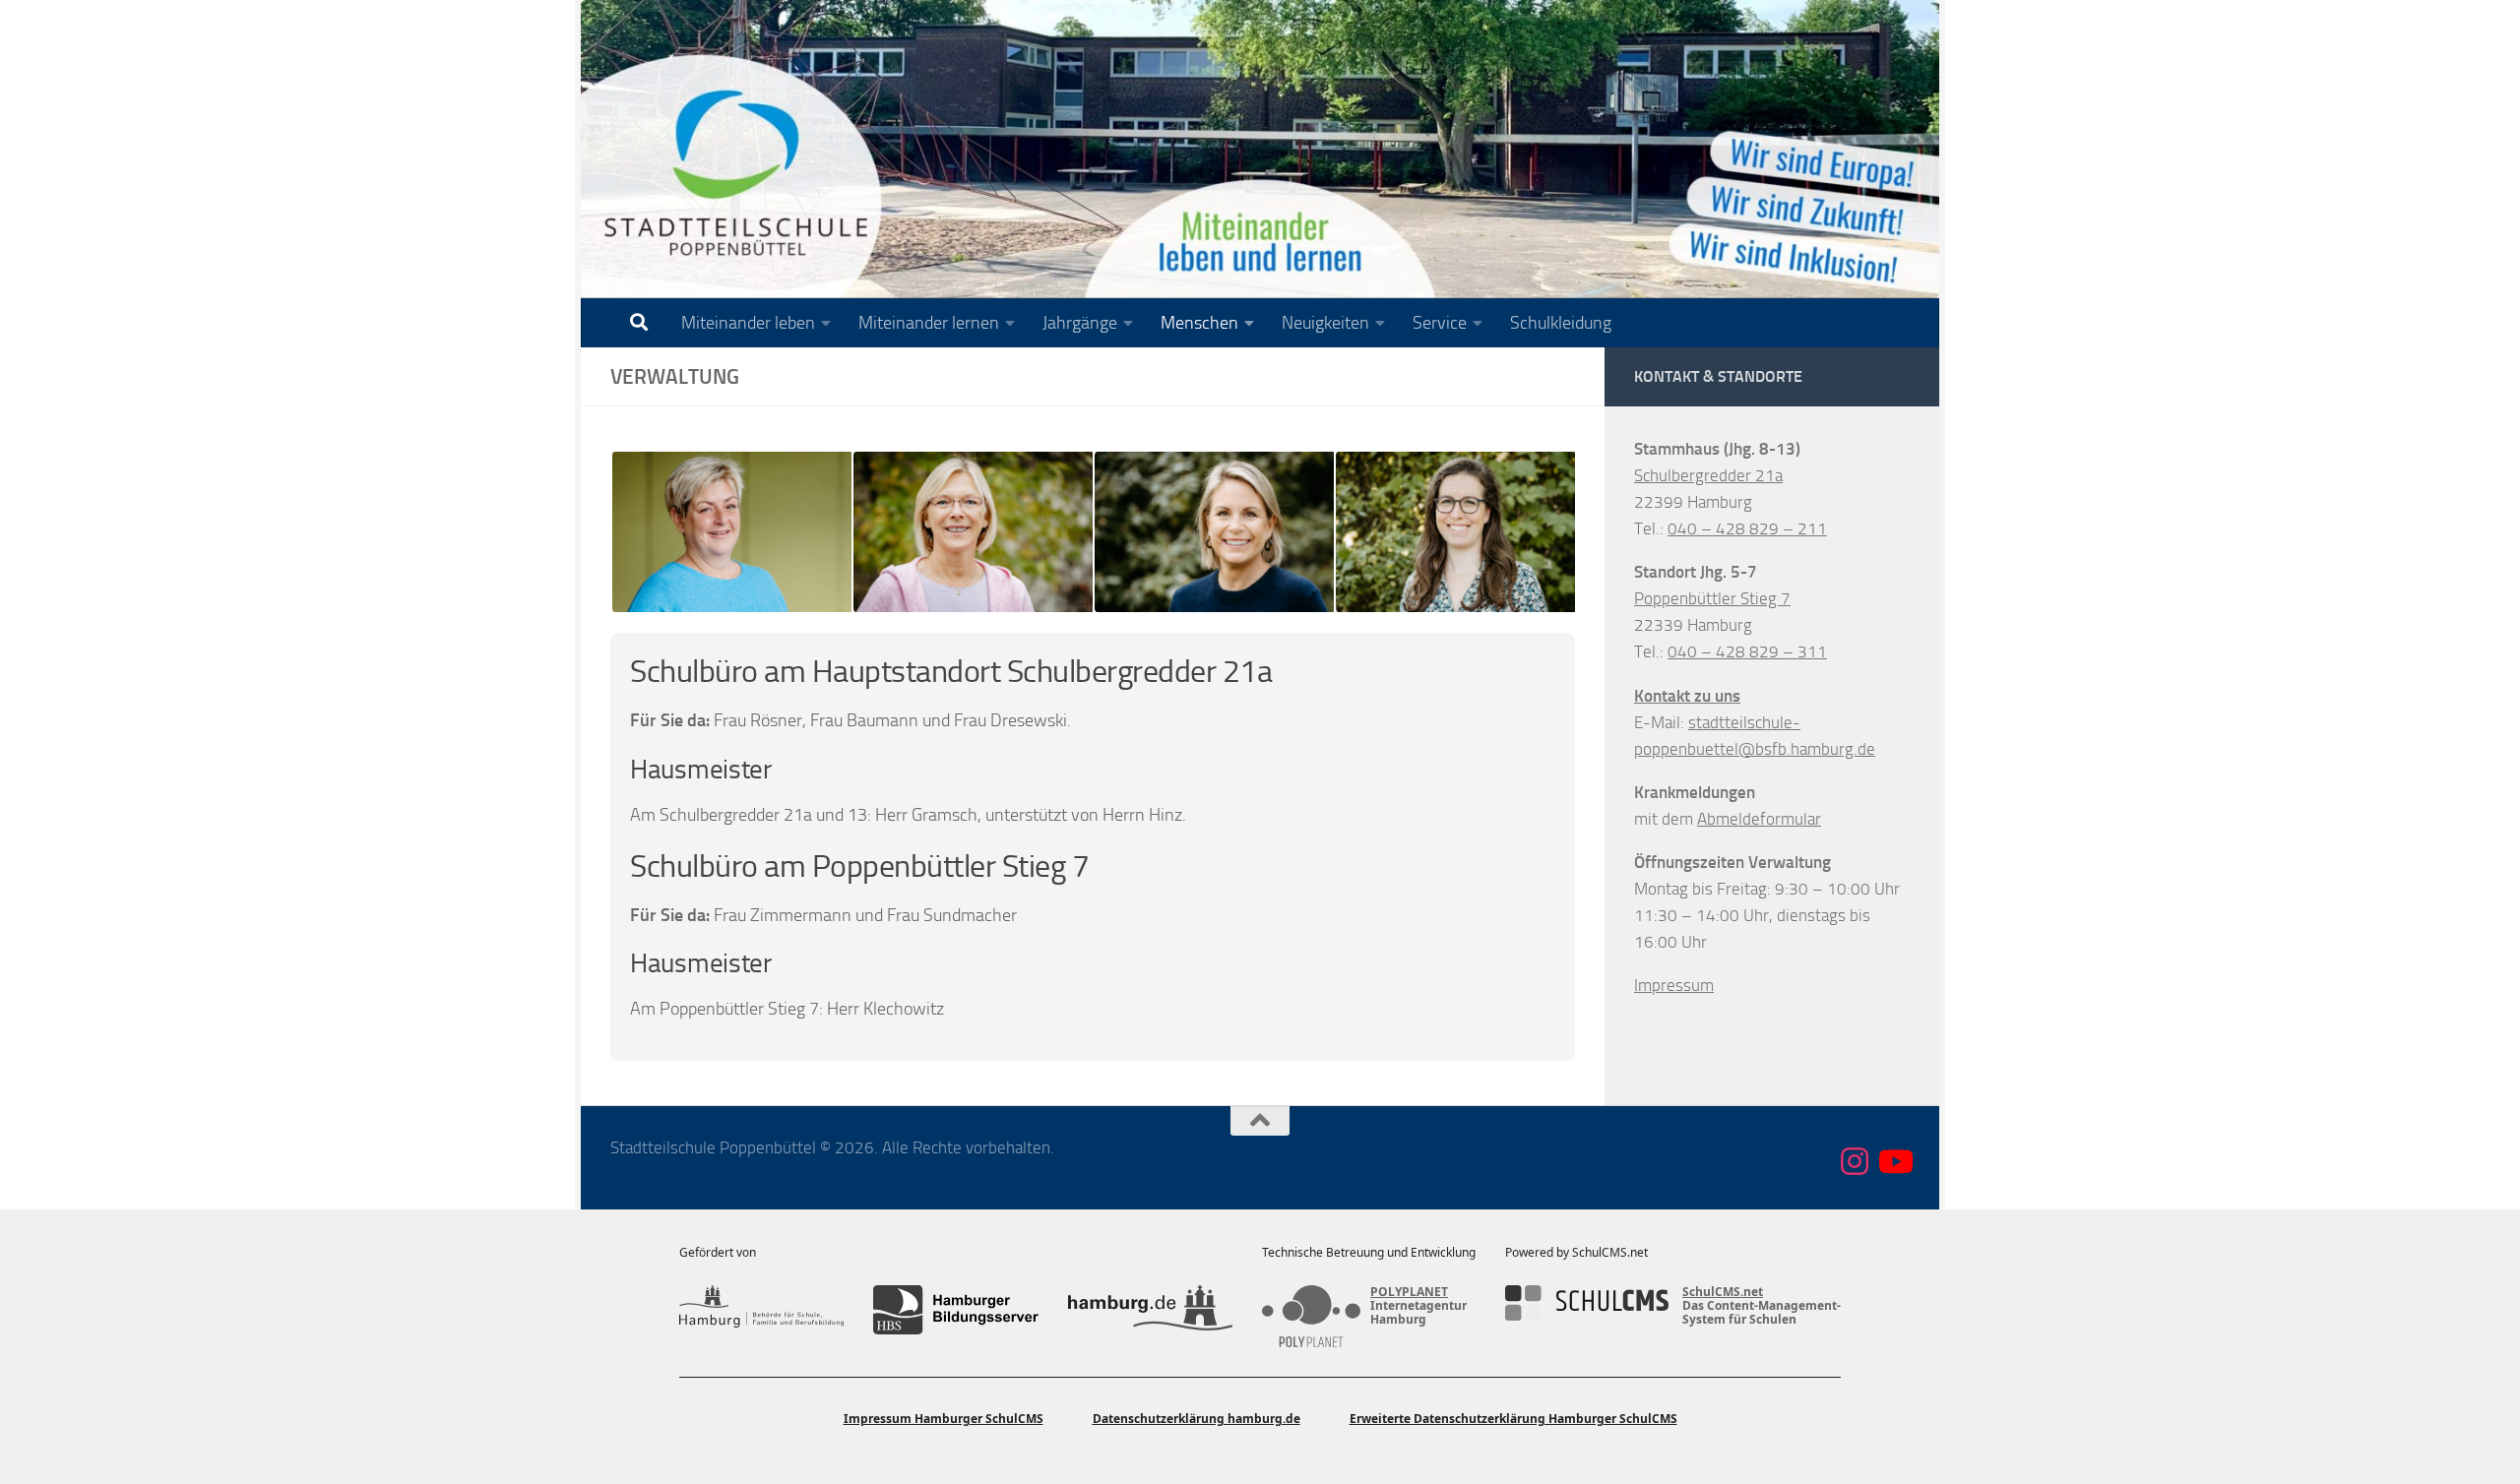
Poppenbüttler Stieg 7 (1712, 598)
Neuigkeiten (1325, 323)
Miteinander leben (748, 323)
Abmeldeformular (1759, 819)
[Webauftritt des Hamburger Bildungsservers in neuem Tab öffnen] (955, 1310)
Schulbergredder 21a (1708, 475)
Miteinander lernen (929, 323)
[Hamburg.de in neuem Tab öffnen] (1150, 1310)
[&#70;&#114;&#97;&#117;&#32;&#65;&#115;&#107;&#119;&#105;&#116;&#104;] (972, 532)
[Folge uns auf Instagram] (1855, 1161)
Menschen (1199, 323)
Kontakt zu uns (1687, 696)
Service (1440, 323)
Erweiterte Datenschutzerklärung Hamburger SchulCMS (1513, 1419)
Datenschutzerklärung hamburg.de (1197, 1419)
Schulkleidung (1561, 323)
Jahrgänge (1080, 323)
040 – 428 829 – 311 (1747, 651)
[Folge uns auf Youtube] (1894, 1161)
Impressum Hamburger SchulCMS (944, 1419)
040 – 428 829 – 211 (1747, 528)
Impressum (1674, 985)
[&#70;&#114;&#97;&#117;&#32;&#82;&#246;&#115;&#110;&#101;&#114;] (731, 532)
